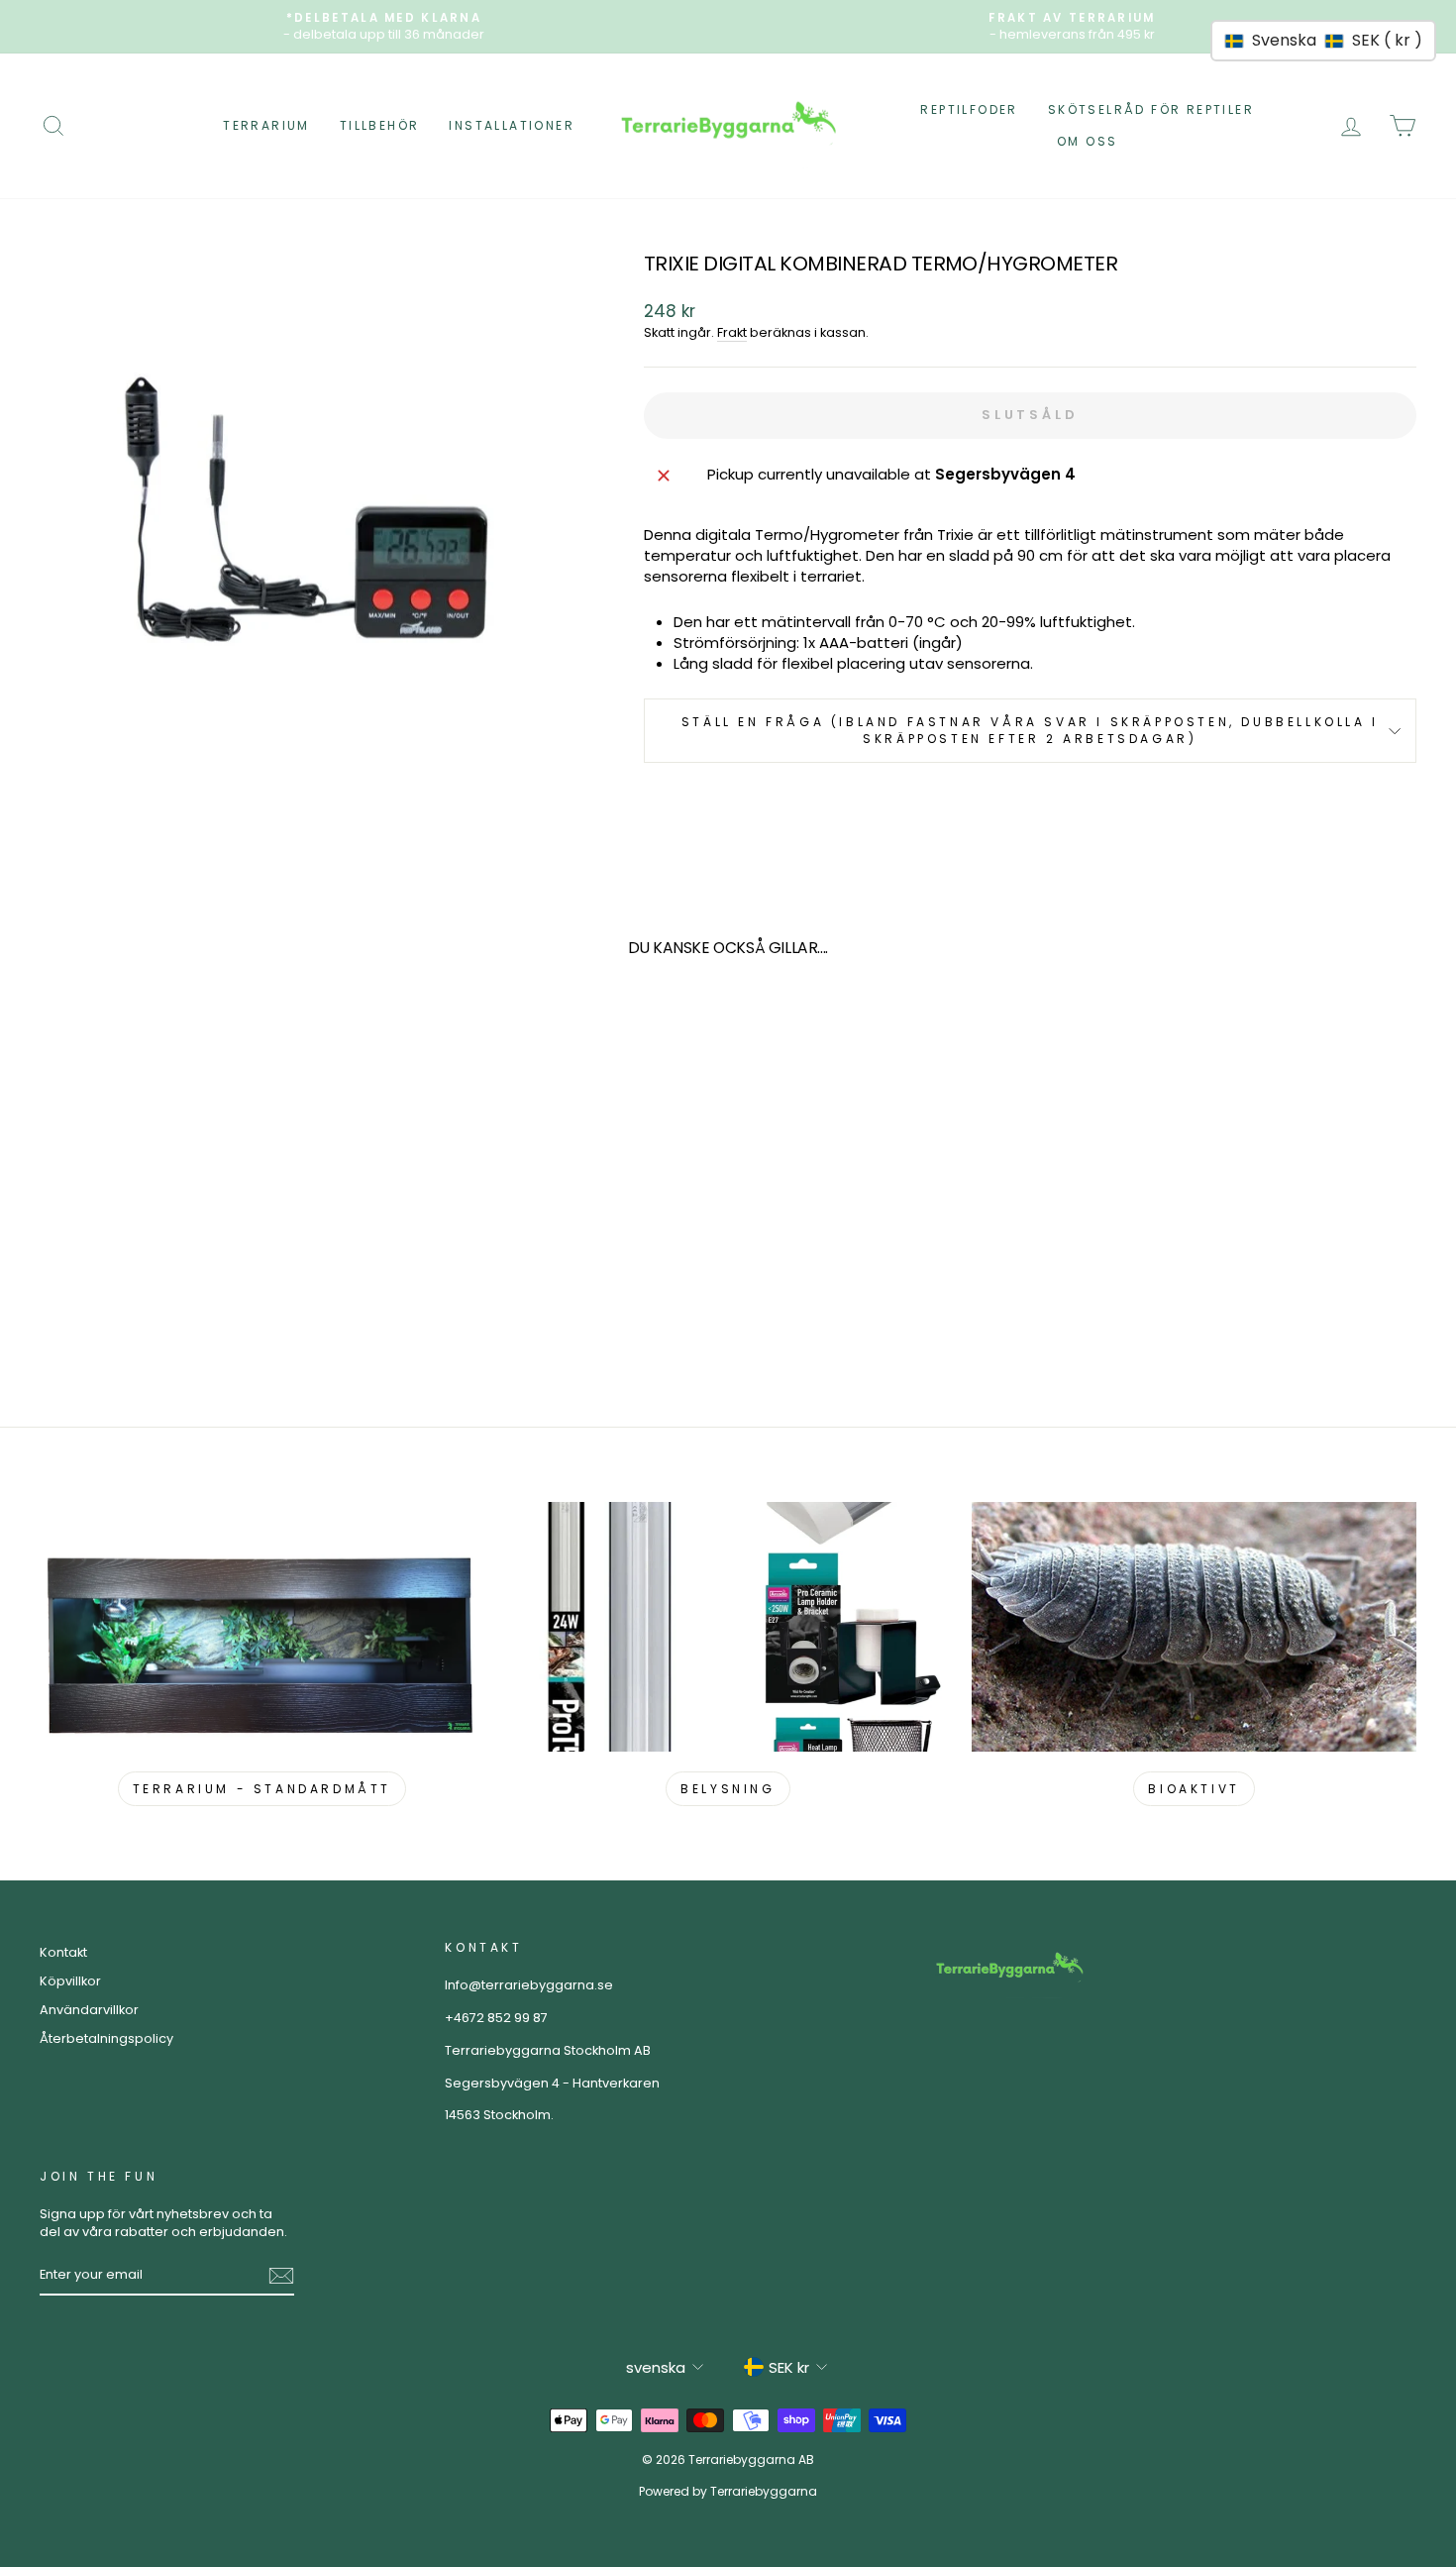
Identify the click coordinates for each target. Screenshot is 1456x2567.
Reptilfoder (969, 109)
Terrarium (266, 125)
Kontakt (63, 1952)
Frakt (732, 332)
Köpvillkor (70, 1981)
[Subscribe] (281, 2276)
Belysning (728, 1789)
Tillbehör (380, 125)
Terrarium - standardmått (262, 1789)
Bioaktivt (1194, 1789)
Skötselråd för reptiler (1151, 109)
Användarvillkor (89, 2010)
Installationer (512, 125)
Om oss (1087, 141)
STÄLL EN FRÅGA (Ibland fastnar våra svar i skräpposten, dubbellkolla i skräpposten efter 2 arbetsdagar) (1030, 730)
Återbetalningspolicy (106, 2038)
